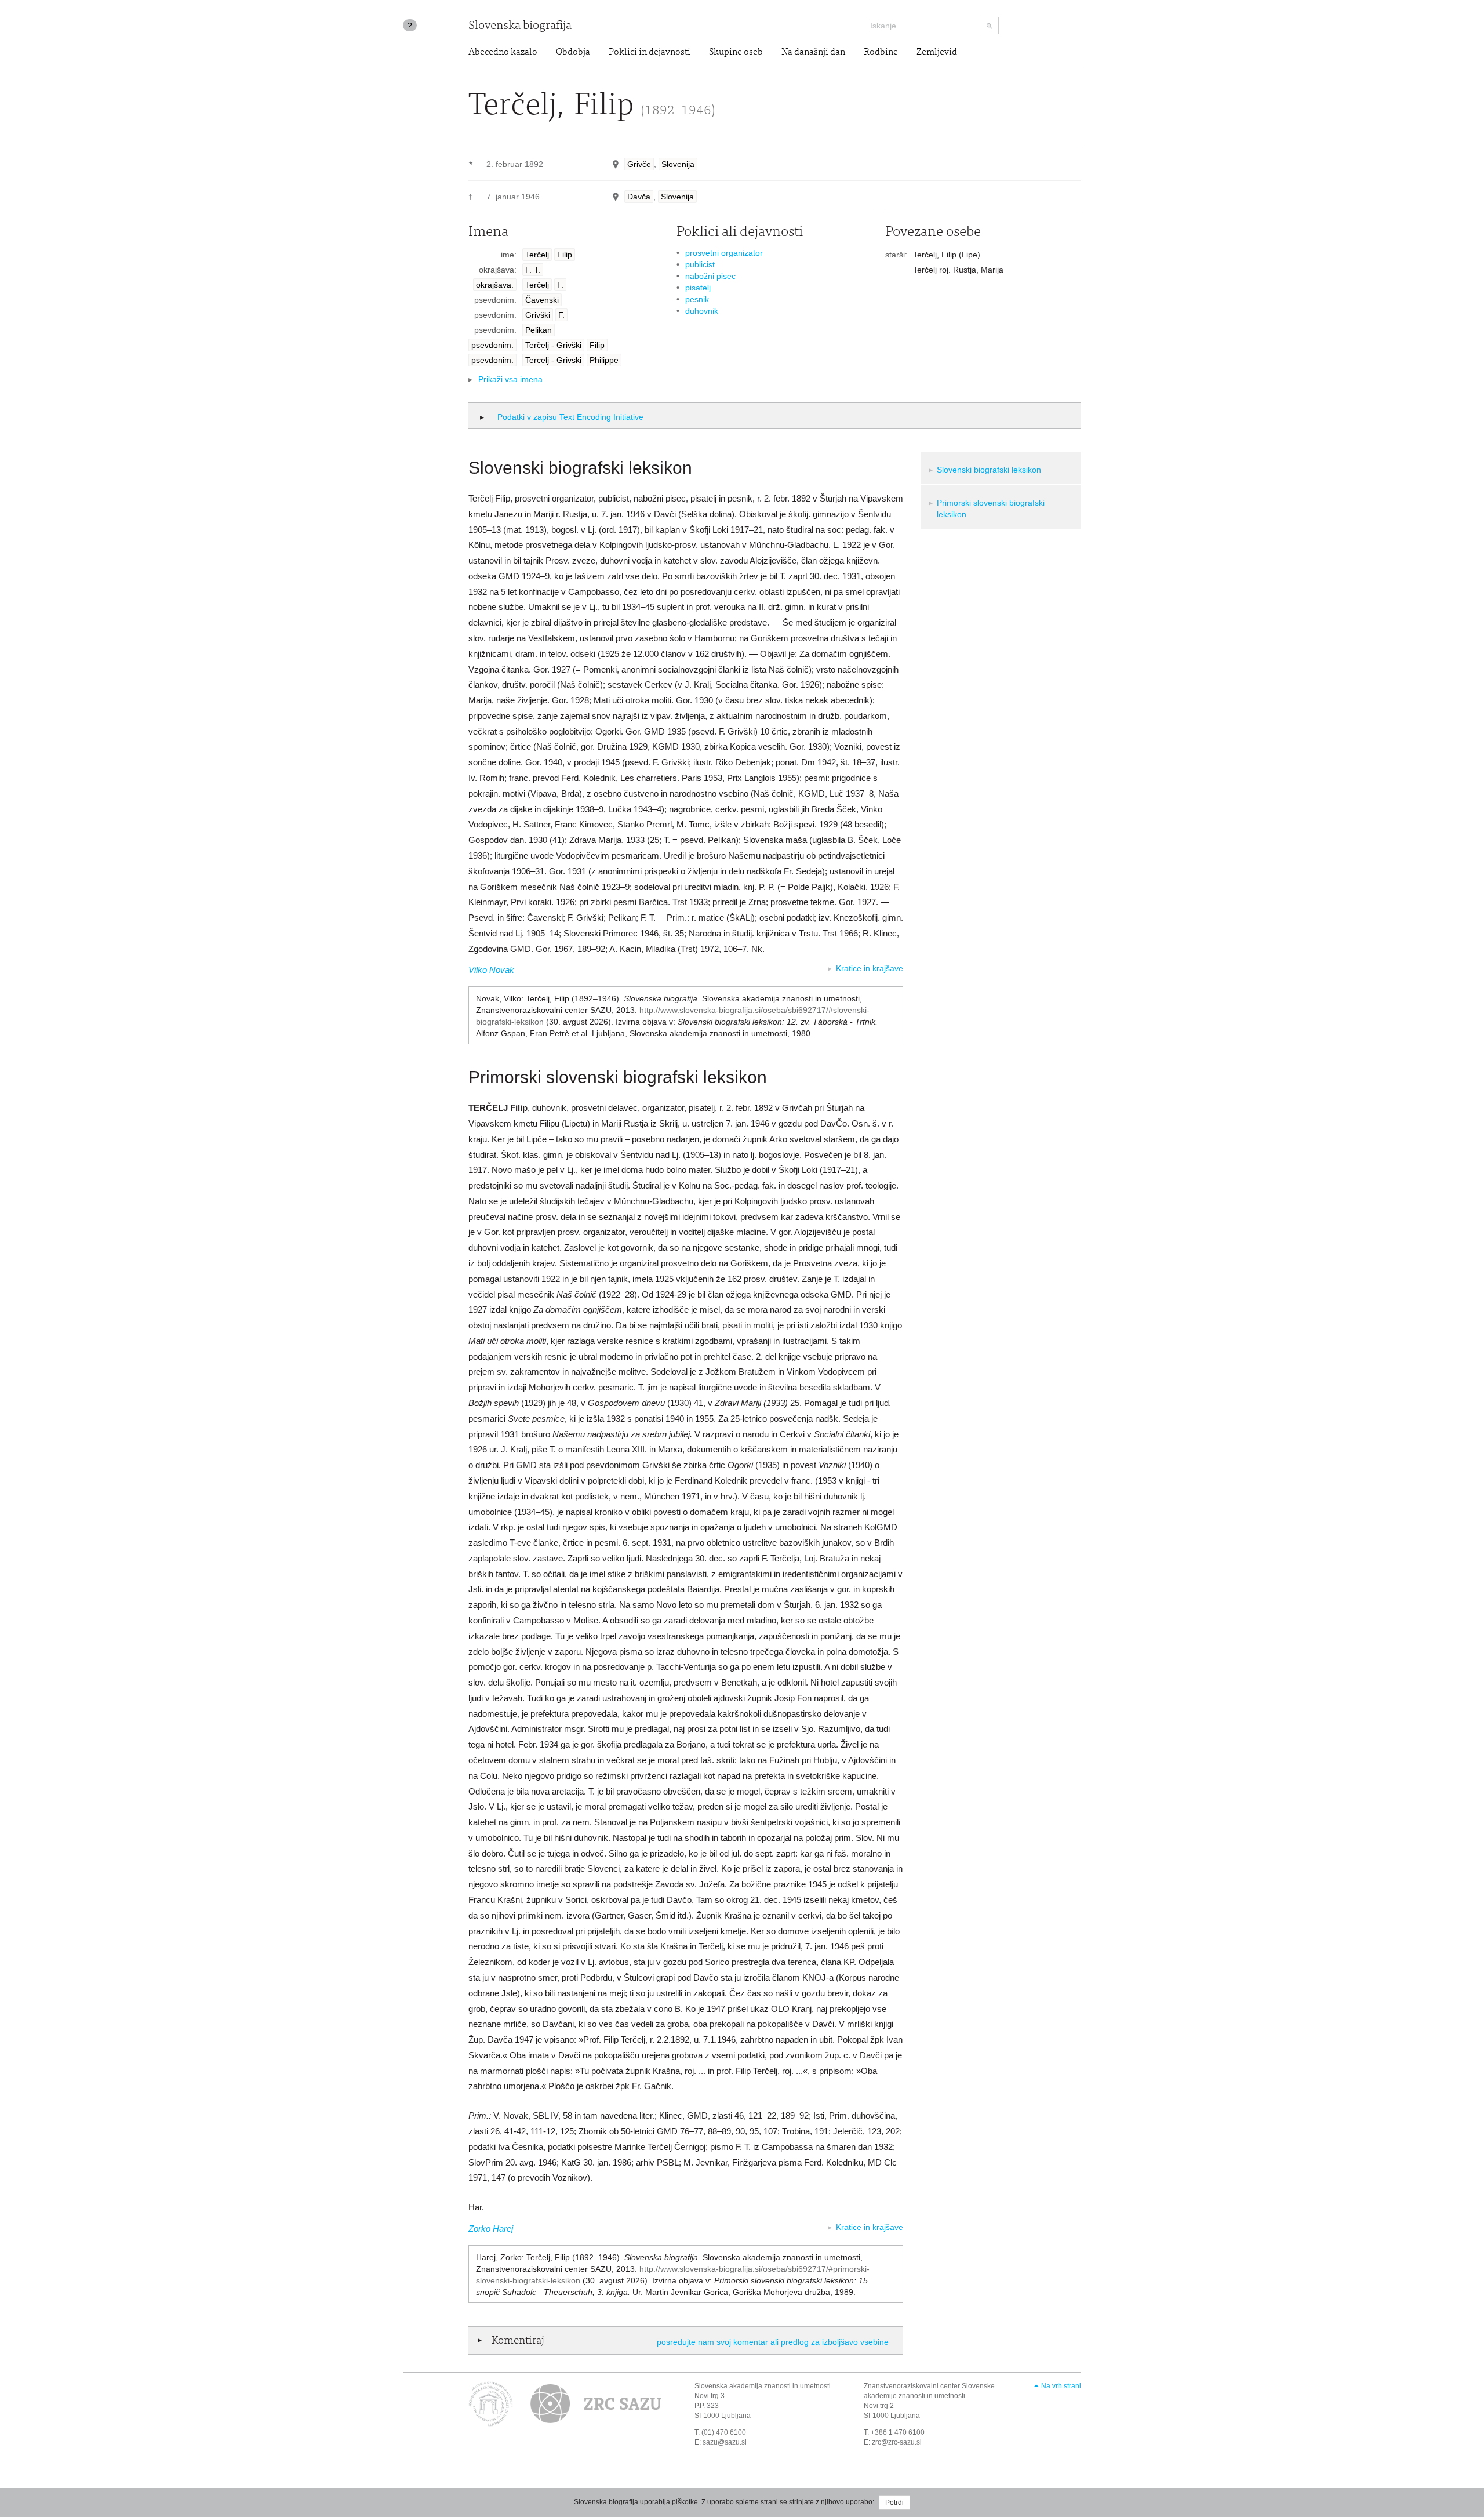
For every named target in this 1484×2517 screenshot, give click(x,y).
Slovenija (678, 164)
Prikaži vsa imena (510, 379)
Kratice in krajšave (870, 968)
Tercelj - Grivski (553, 360)
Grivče (639, 164)
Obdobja (573, 52)
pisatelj (698, 288)
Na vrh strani (1061, 2386)
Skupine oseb (736, 52)
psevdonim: (492, 345)
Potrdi (894, 2503)
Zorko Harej (491, 2229)
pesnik (697, 299)
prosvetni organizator (724, 253)
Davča (639, 197)
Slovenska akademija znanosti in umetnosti (763, 2386)
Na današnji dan (813, 52)
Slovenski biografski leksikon (989, 470)
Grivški (538, 315)
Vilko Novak (491, 970)
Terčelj (537, 255)
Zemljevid (937, 52)
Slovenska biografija (520, 26)
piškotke (685, 2502)
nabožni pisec (710, 276)
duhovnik (702, 311)
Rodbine (881, 52)
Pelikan (539, 330)
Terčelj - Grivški (553, 345)
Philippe (604, 360)
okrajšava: (495, 285)
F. (560, 285)
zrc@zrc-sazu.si (897, 2442)
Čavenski (542, 300)
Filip (565, 255)
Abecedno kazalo (503, 52)
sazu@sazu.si (725, 2442)
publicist (700, 264)
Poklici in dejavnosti (650, 52)
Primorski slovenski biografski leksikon (991, 509)
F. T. (533, 270)
